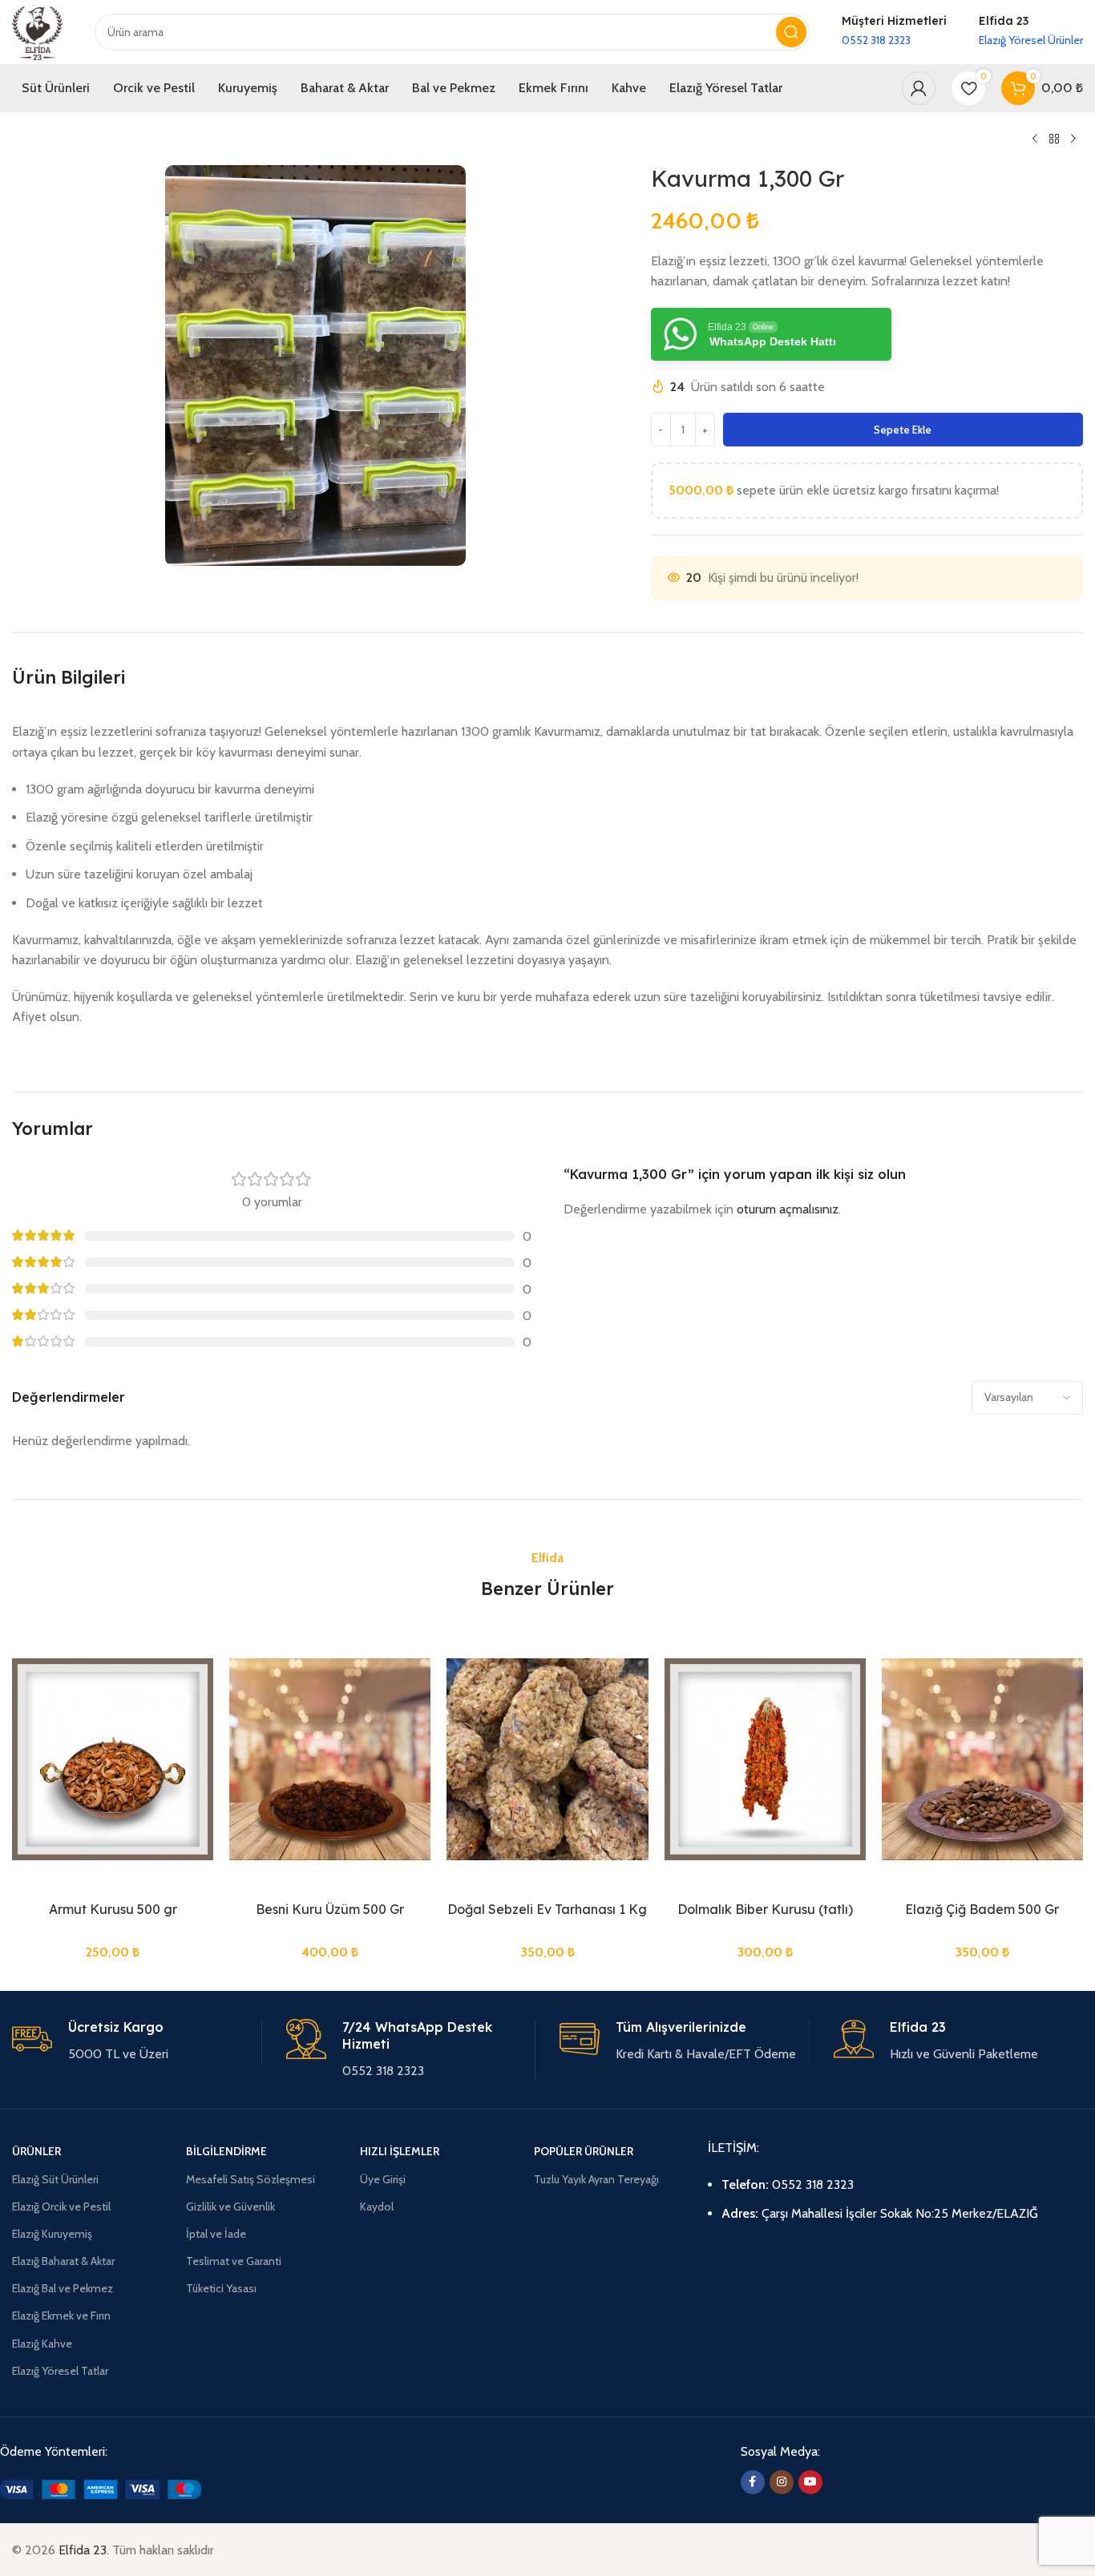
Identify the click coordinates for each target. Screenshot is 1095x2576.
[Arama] (791, 32)
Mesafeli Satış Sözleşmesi (251, 2179)
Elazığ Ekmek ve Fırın (61, 2316)
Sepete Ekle (903, 430)
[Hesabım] (919, 88)
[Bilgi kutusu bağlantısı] (894, 32)
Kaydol (377, 2207)
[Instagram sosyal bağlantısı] (782, 2482)
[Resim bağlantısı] (101, 2488)
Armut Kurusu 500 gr (113, 1909)
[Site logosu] (37, 31)
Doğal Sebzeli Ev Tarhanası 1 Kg (547, 1909)
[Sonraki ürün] (1073, 139)
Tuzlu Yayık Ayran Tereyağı (596, 2179)
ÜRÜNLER (36, 2151)
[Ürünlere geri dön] (1054, 139)
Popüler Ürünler (584, 2151)
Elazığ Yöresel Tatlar (60, 2371)
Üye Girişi (383, 2179)
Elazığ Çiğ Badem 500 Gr (982, 1909)
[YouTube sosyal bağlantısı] (810, 2482)
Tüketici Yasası (221, 2288)
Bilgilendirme (226, 2151)
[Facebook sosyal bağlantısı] (753, 2482)
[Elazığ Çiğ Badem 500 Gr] (982, 1759)
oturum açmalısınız (788, 1209)
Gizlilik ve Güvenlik (230, 2207)
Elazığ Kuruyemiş (52, 2234)
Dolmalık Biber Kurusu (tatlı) (765, 1909)
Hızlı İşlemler (400, 2151)
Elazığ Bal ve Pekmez (63, 2288)
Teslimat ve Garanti (234, 2261)
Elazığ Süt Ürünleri (55, 2179)
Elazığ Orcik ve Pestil (61, 2207)
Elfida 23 (83, 2550)
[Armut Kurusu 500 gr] (113, 1759)
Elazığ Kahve (42, 2344)
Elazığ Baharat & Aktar (63, 2261)
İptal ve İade (216, 2234)
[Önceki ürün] (1035, 139)
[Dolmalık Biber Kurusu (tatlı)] (765, 1759)
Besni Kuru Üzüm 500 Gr (330, 1909)
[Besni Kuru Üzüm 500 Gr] (330, 1759)
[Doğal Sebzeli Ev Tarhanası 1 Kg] (547, 1759)
